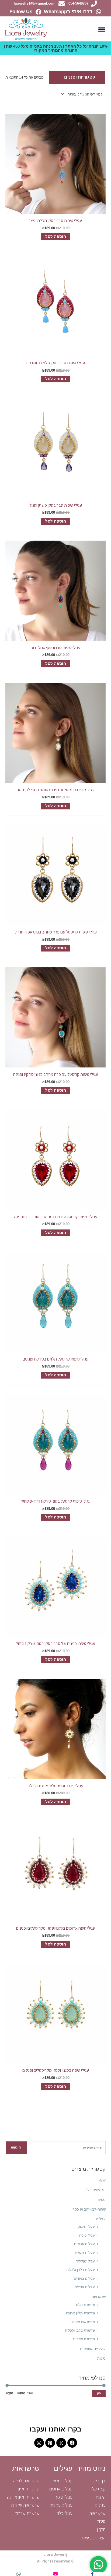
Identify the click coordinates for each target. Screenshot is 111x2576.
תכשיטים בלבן (95, 2190)
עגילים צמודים (84, 2279)
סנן (99, 2393)
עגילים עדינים (85, 2287)
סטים (102, 2200)
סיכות (101, 2358)
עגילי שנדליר (86, 2261)
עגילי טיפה (87, 2235)
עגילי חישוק (86, 2227)
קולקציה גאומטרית (92, 2349)
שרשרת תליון (85, 2305)
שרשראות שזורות (83, 2322)
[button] (102, 30)
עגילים (101, 2219)
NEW (102, 2180)
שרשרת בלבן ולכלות (80, 2330)
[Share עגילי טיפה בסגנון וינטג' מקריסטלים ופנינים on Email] (55, 2574)
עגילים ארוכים (84, 2244)
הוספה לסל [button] (56, 237)
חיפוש (16, 2148)
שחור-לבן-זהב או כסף (89, 2209)
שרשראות (99, 2297)
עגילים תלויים (85, 2253)
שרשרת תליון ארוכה (80, 2313)
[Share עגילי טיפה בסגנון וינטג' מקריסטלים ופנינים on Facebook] (93, 2574)
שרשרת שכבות (84, 2339)
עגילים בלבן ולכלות (81, 2270)
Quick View (55, 209)
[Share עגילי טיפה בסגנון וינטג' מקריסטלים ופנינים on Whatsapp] (18, 2574)
